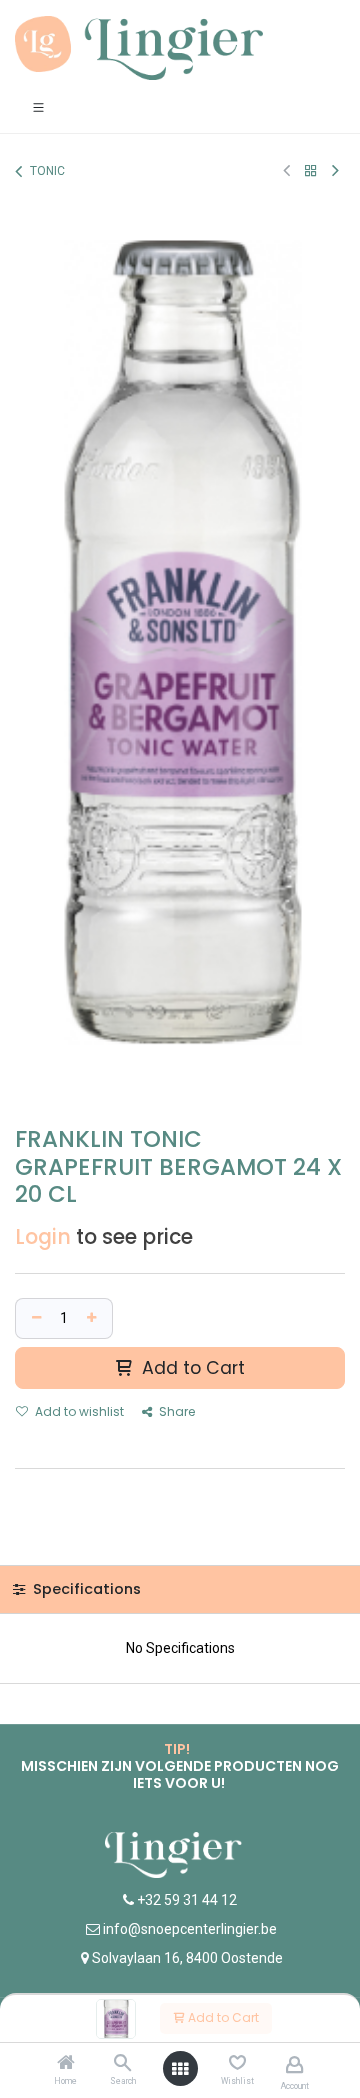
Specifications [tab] (85, 1589)
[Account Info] (294, 2064)
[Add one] (94, 1318)
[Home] (66, 2064)
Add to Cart (222, 2017)
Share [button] (175, 1411)
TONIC (47, 171)
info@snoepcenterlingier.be (190, 1929)
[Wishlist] (237, 2063)
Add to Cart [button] (191, 1368)
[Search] (122, 2064)
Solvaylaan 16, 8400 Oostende (187, 1958)
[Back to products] (311, 170)
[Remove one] (34, 1318)
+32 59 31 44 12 (185, 1900)
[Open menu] (180, 2069)
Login (43, 1237)
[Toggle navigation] (38, 106)
